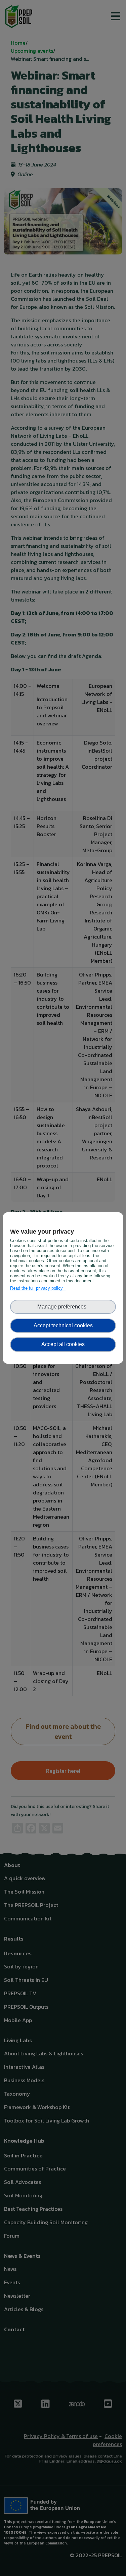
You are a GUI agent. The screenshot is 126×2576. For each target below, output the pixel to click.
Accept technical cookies (63, 1325)
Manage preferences (63, 1307)
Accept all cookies (63, 1344)
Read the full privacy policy (38, 1288)
